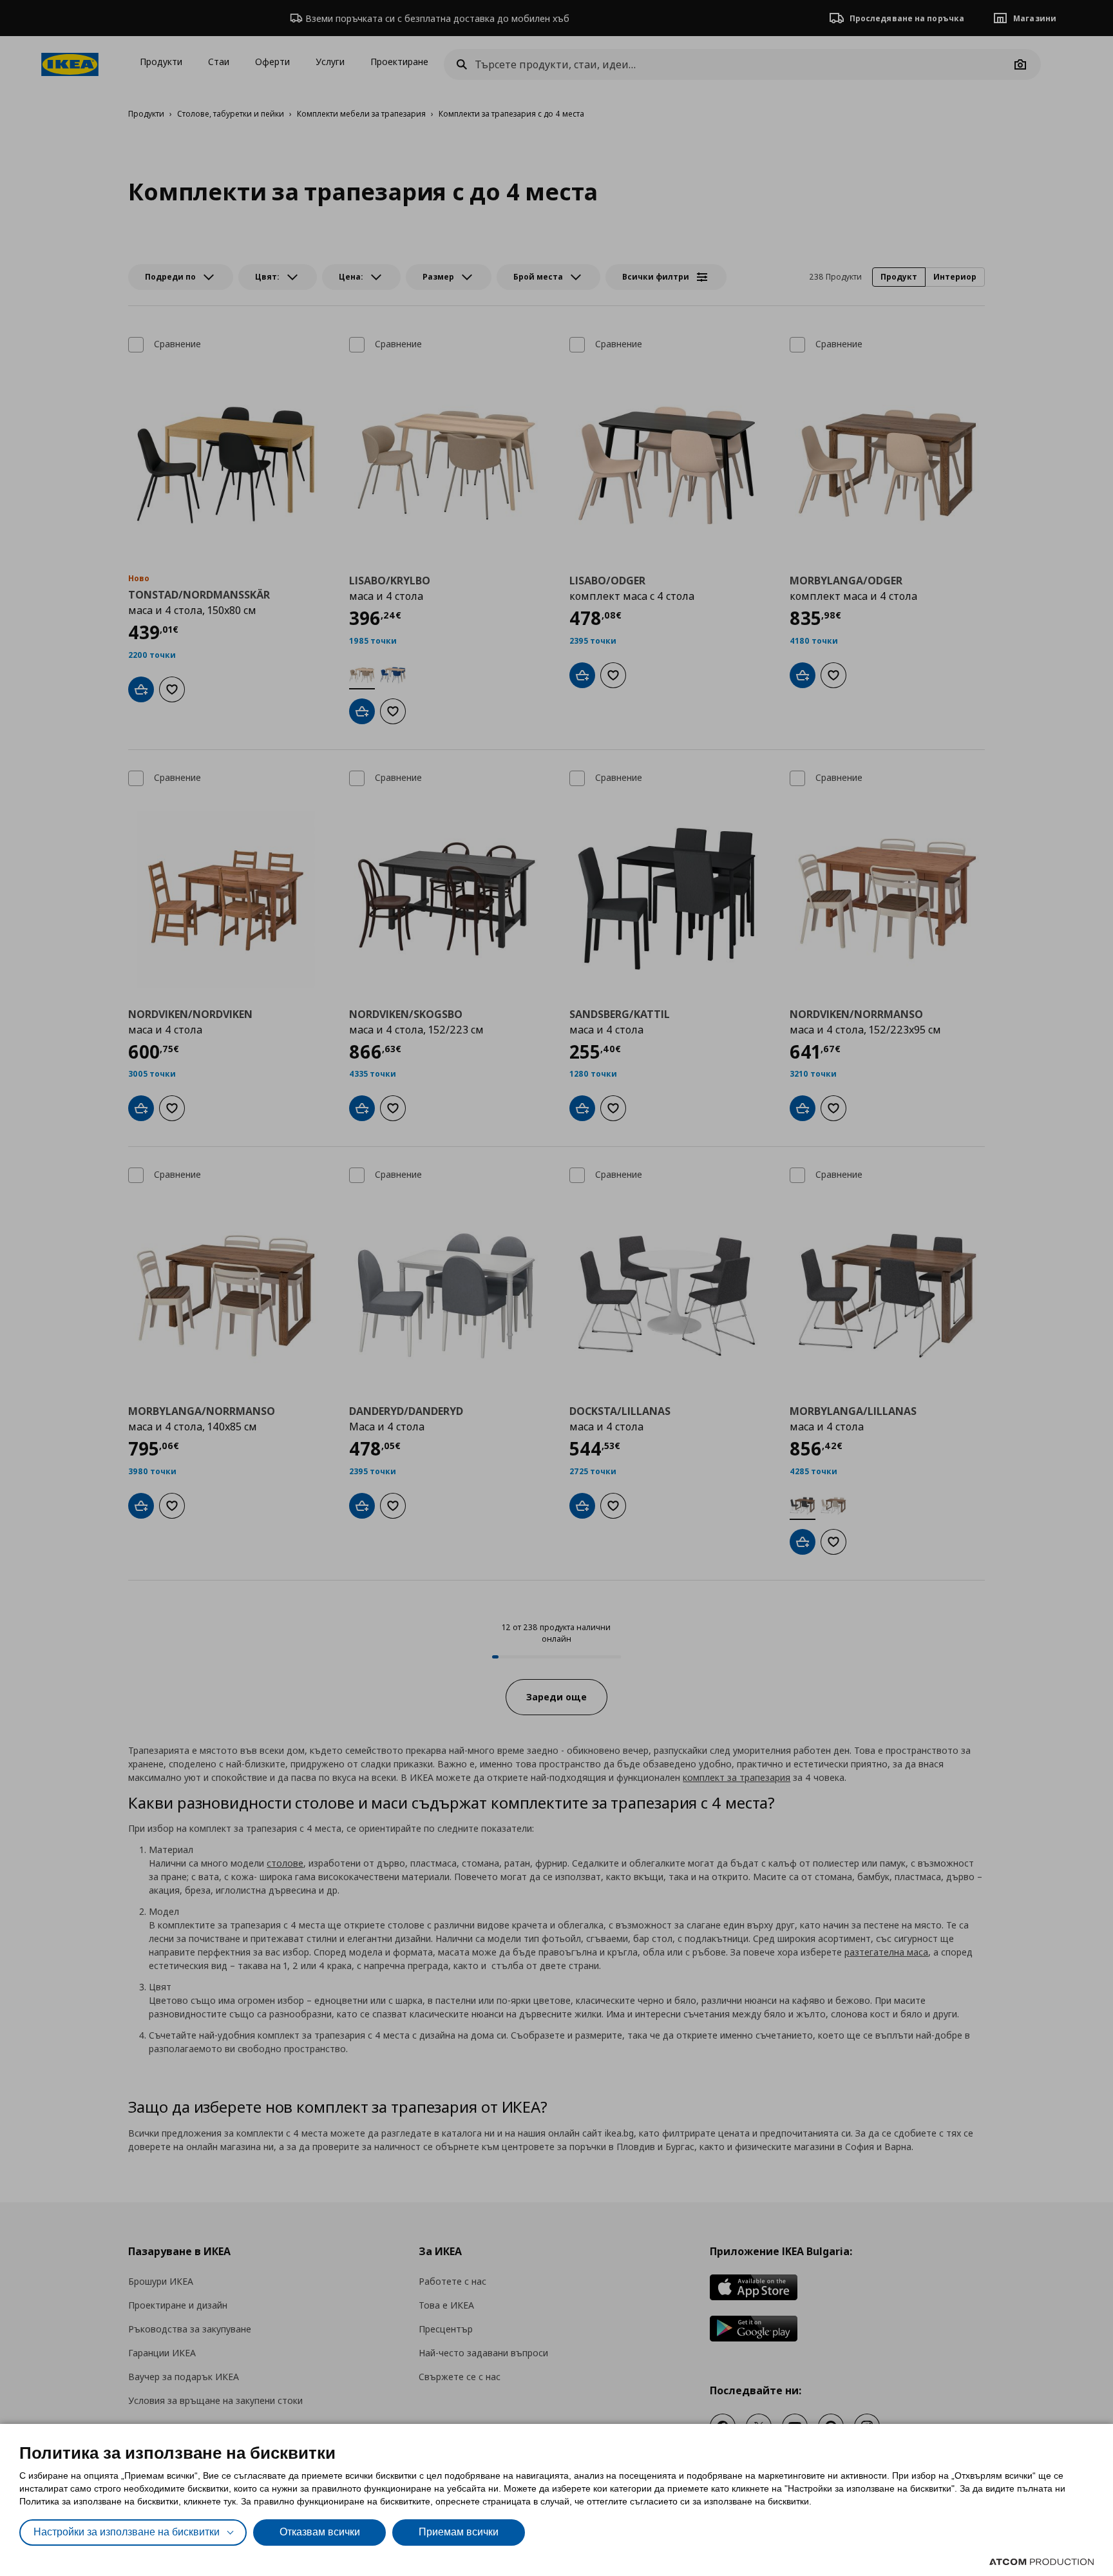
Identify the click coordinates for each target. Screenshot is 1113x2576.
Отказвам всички (320, 2532)
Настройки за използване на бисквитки (127, 2532)
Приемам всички (459, 2532)
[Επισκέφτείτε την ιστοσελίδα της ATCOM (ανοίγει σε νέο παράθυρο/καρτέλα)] (1042, 2562)
